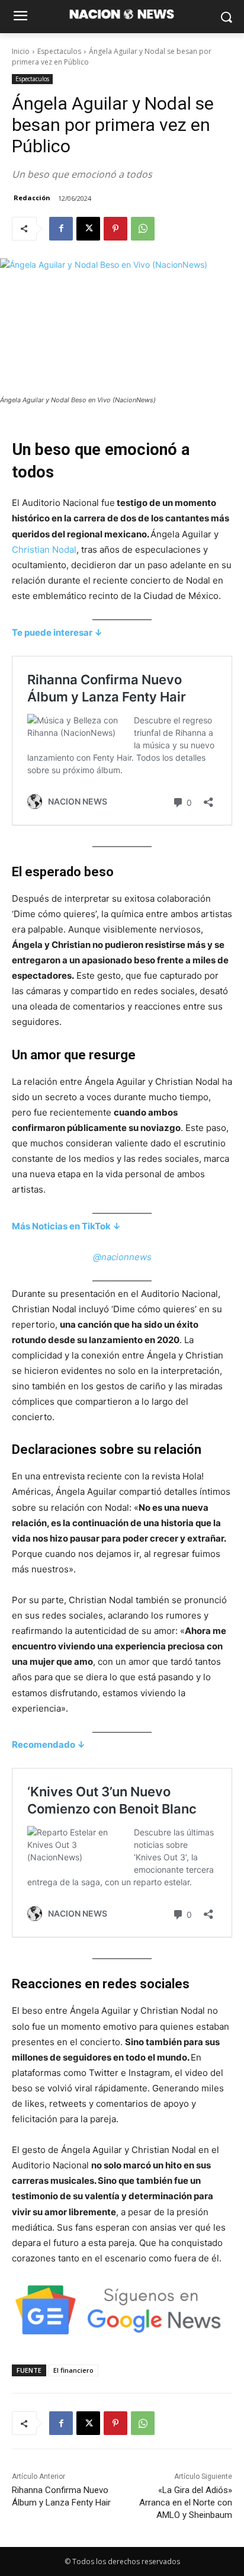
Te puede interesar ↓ (57, 632)
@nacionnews (122, 1257)
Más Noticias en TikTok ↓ (66, 1226)
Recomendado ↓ (49, 1744)
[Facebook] (61, 229)
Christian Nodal (44, 550)
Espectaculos (59, 51)
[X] (88, 229)
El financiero (73, 2370)
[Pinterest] (115, 229)
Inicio (21, 51)
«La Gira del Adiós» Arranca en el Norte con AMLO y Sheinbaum (186, 2503)
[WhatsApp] (143, 229)
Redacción (32, 198)
